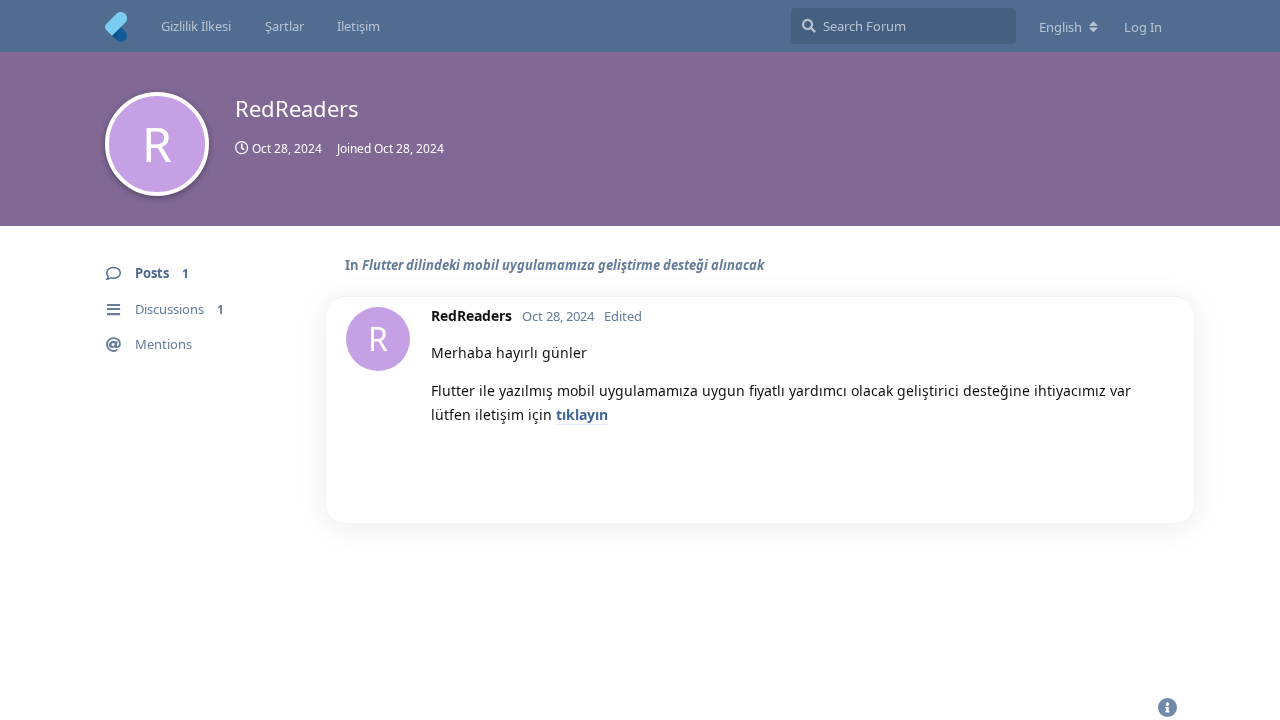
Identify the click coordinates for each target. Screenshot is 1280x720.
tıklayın (582, 414)
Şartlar (284, 26)
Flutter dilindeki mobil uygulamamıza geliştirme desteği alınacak (563, 265)
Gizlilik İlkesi (196, 26)
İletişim (358, 26)
